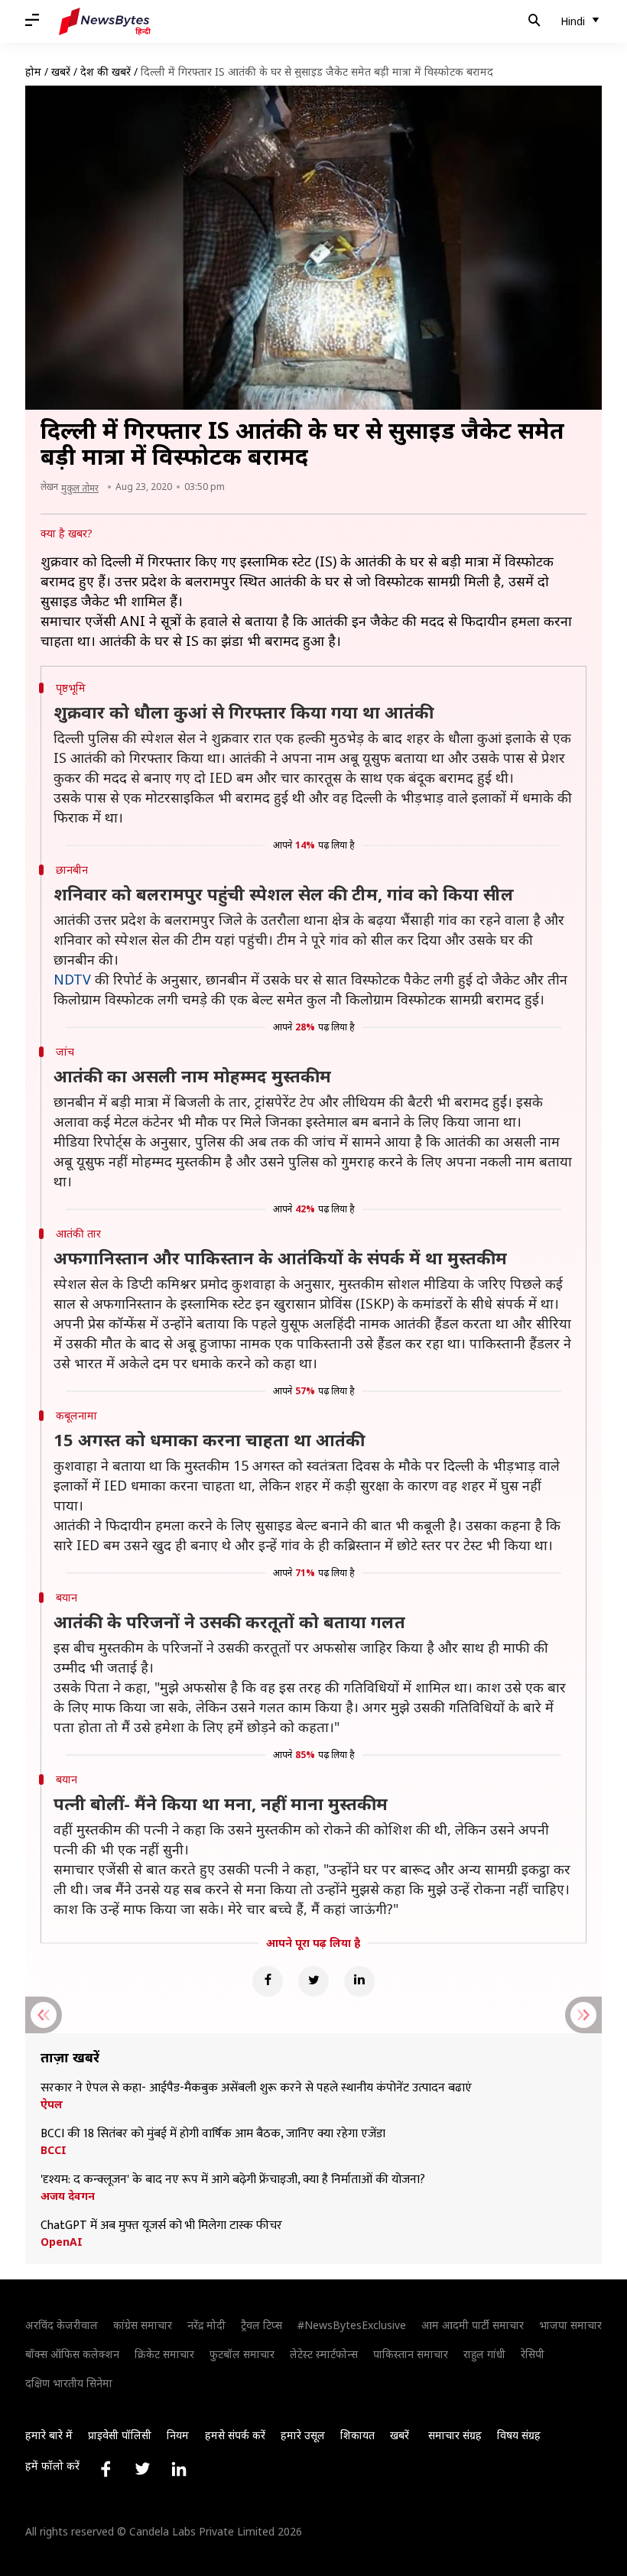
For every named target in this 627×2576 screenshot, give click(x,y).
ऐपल (52, 2104)
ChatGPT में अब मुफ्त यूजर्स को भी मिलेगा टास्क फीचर (161, 2226)
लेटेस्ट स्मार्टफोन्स (324, 2354)
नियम (178, 2435)
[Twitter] (313, 1981)
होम (33, 71)
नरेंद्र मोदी (206, 2325)
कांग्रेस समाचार (143, 2325)
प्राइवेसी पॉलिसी (120, 2435)
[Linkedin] (359, 1981)
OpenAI (62, 2242)
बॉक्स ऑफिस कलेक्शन (72, 2354)
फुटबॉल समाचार (242, 2354)
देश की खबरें (106, 71)
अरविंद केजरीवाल (62, 2325)
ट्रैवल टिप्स (262, 2325)
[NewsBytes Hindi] (105, 21)
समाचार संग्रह (455, 2435)
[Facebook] (268, 1981)
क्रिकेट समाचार (164, 2354)
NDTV (72, 979)
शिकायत (357, 2435)
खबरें (61, 71)
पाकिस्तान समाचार (411, 2354)
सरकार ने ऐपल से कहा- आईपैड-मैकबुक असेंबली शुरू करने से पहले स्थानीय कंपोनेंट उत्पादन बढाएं (256, 2088)
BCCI (54, 2150)
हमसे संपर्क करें (235, 2435)
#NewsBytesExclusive (352, 2325)
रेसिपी (533, 2354)
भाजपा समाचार (570, 2325)
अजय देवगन (68, 2196)
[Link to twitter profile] (142, 2469)
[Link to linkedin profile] (179, 2469)
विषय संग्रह (519, 2435)
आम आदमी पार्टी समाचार (473, 2325)
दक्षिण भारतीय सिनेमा (69, 2383)
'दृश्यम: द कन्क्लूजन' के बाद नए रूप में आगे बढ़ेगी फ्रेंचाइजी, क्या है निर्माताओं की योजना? (233, 2180)
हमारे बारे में (49, 2435)
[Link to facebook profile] (106, 2469)
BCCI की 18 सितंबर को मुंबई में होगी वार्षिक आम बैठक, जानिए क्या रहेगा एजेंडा (213, 2134)
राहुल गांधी (484, 2354)
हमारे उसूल (303, 2435)
